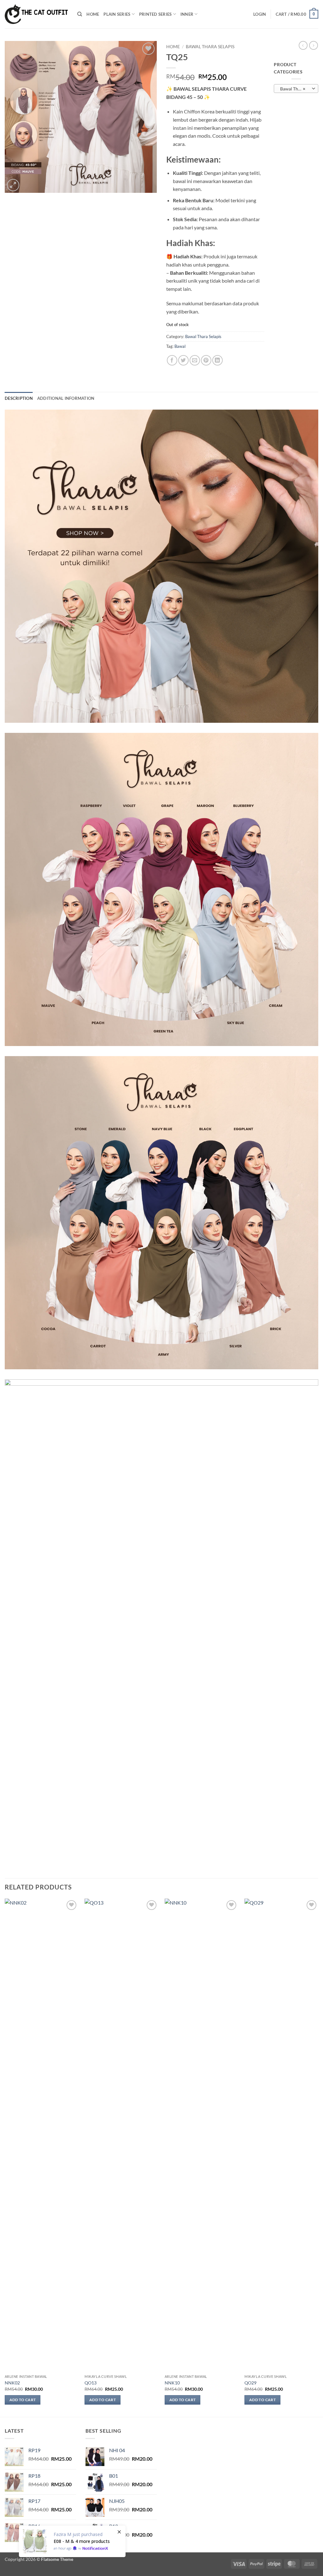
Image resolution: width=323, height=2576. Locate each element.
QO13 (91, 2383)
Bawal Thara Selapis (210, 47)
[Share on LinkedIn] (217, 360)
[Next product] (303, 45)
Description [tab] (19, 398)
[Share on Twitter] (183, 360)
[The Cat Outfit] (36, 14)
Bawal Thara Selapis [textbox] (296, 89)
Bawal (180, 346)
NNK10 (172, 2383)
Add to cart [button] (23, 2400)
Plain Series (117, 14)
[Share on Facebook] (172, 360)
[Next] (318, 2157)
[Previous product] (314, 45)
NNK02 (12, 2383)
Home (93, 14)
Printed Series (156, 14)
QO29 (250, 2383)
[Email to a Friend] (195, 360)
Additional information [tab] (66, 398)
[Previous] (5, 2157)
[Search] (80, 14)
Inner (187, 14)
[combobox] (296, 89)
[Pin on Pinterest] (206, 360)
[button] (260, 14)
